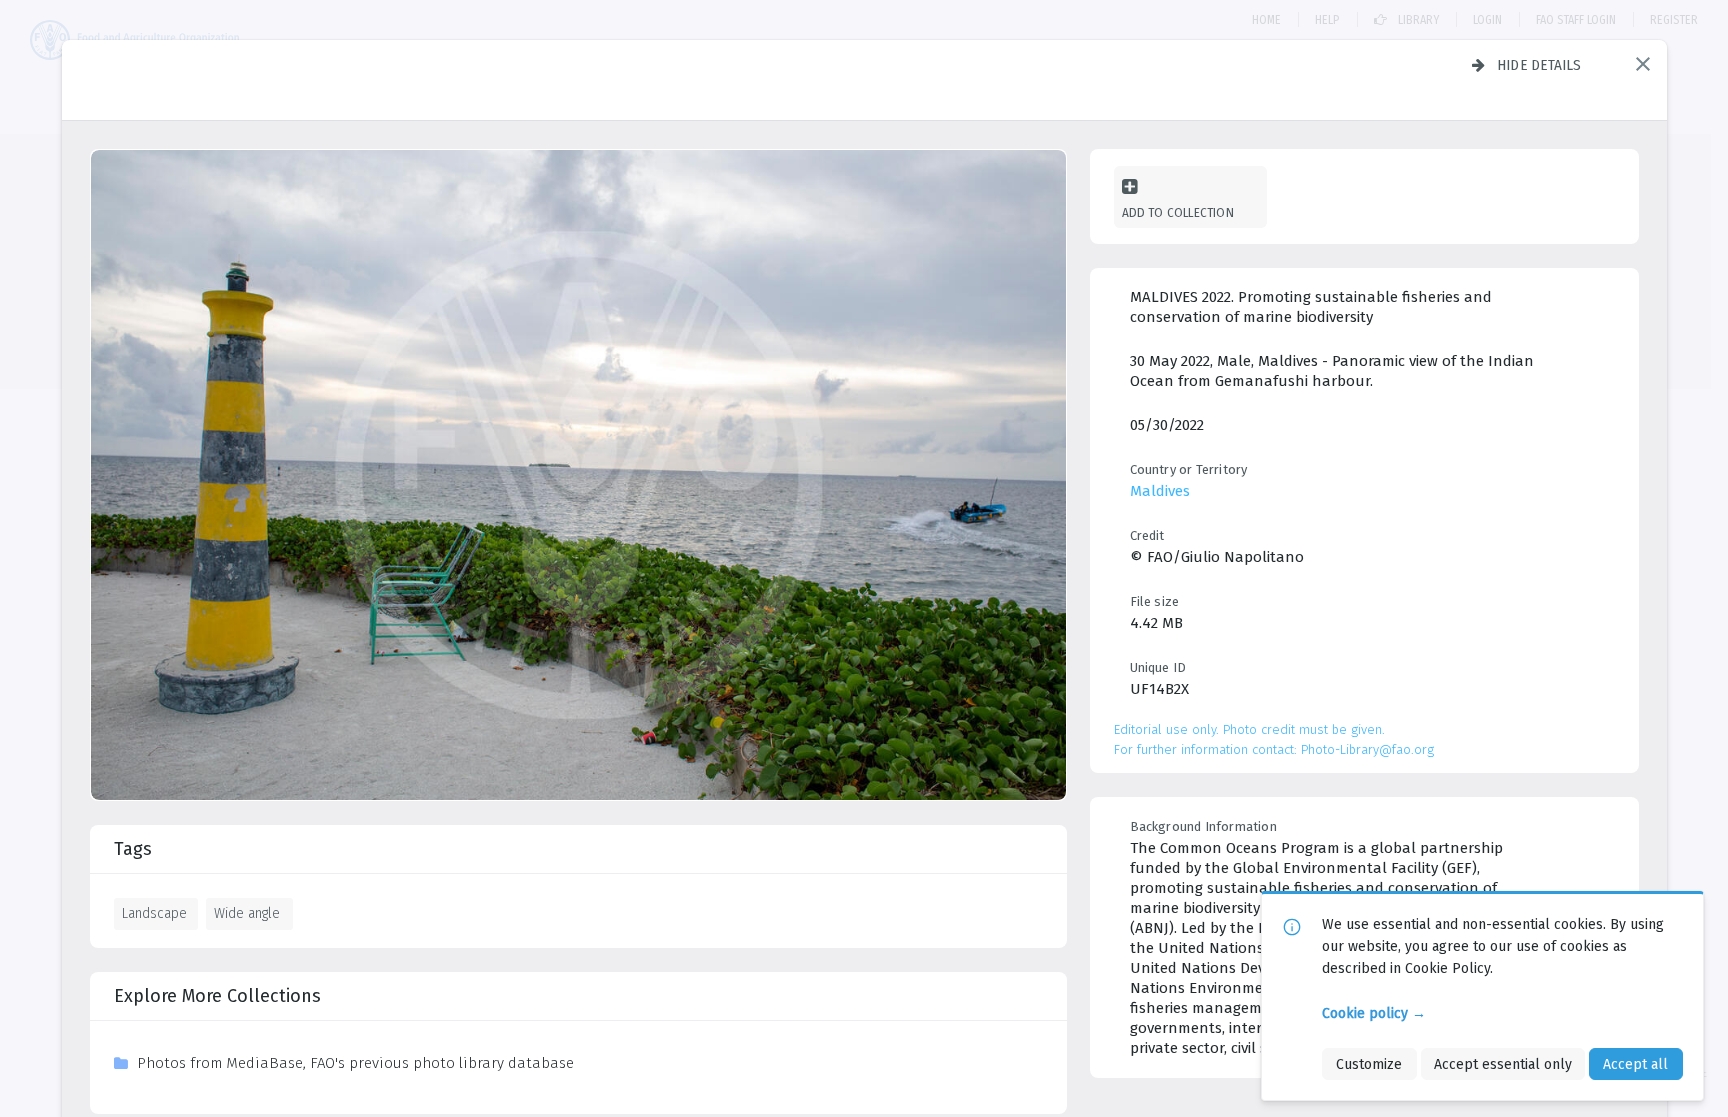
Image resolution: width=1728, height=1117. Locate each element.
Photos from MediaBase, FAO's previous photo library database (355, 1063)
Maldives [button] (1160, 491)
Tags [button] (133, 849)
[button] (1643, 64)
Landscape (154, 913)
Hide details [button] (1539, 65)
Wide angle (247, 913)
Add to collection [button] (1178, 212)
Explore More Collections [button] (217, 996)
